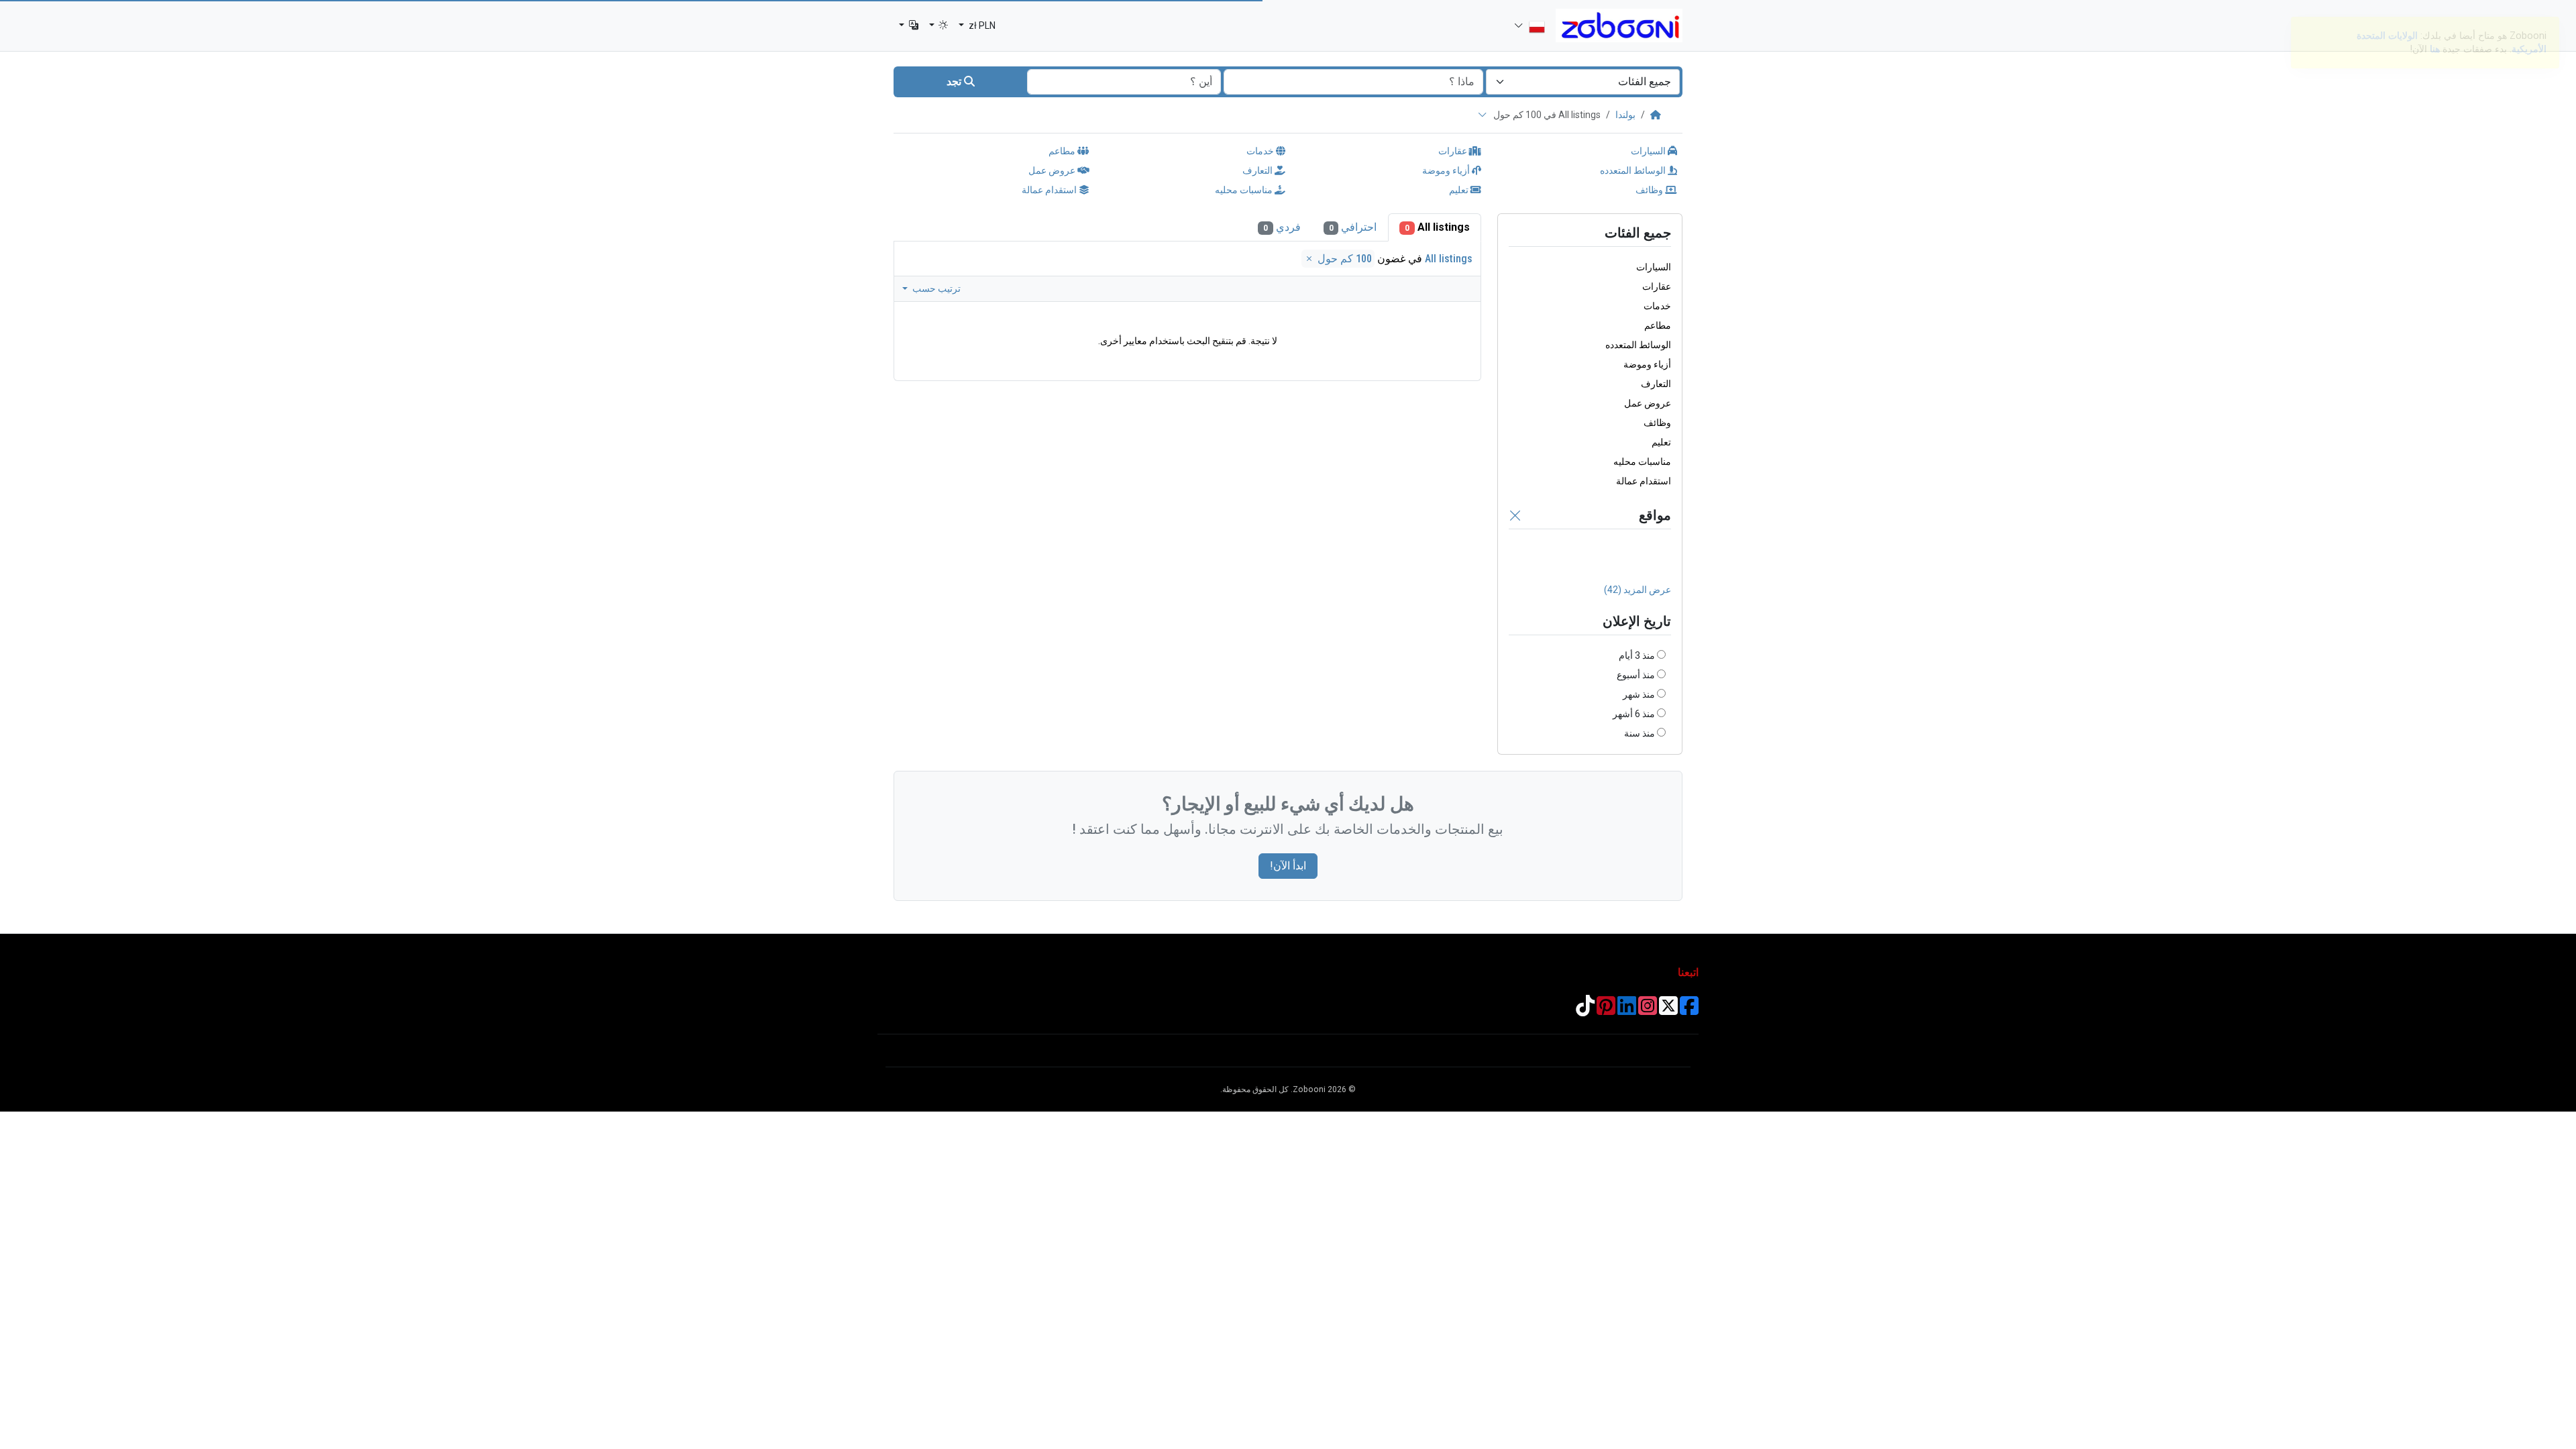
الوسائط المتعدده (1634, 170)
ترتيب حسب (935, 288)
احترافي (1353, 227)
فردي (1282, 227)
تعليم (1460, 190)
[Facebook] (1689, 1010)
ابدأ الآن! (1288, 866)
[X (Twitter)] (1668, 1010)
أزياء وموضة (1447, 170)
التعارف (1258, 170)
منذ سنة (1640, 733)
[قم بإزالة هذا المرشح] (1515, 515)
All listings (1437, 227)
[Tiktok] (1585, 1010)
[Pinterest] (1606, 1010)
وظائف (1650, 190)
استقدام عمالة (1050, 190)
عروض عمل (1053, 170)
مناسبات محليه (1245, 190)
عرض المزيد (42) (1638, 590)
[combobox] (1583, 82)
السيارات (1649, 151)
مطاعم (1063, 151)
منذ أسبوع (1636, 675)
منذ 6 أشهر (1634, 714)
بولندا (1625, 115)
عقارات (1454, 151)
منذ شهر (1639, 694)
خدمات (1261, 151)
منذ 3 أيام (1637, 655)
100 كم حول (1343, 259)
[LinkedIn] (1627, 1010)
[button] (939, 26)
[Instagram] (1648, 1010)
